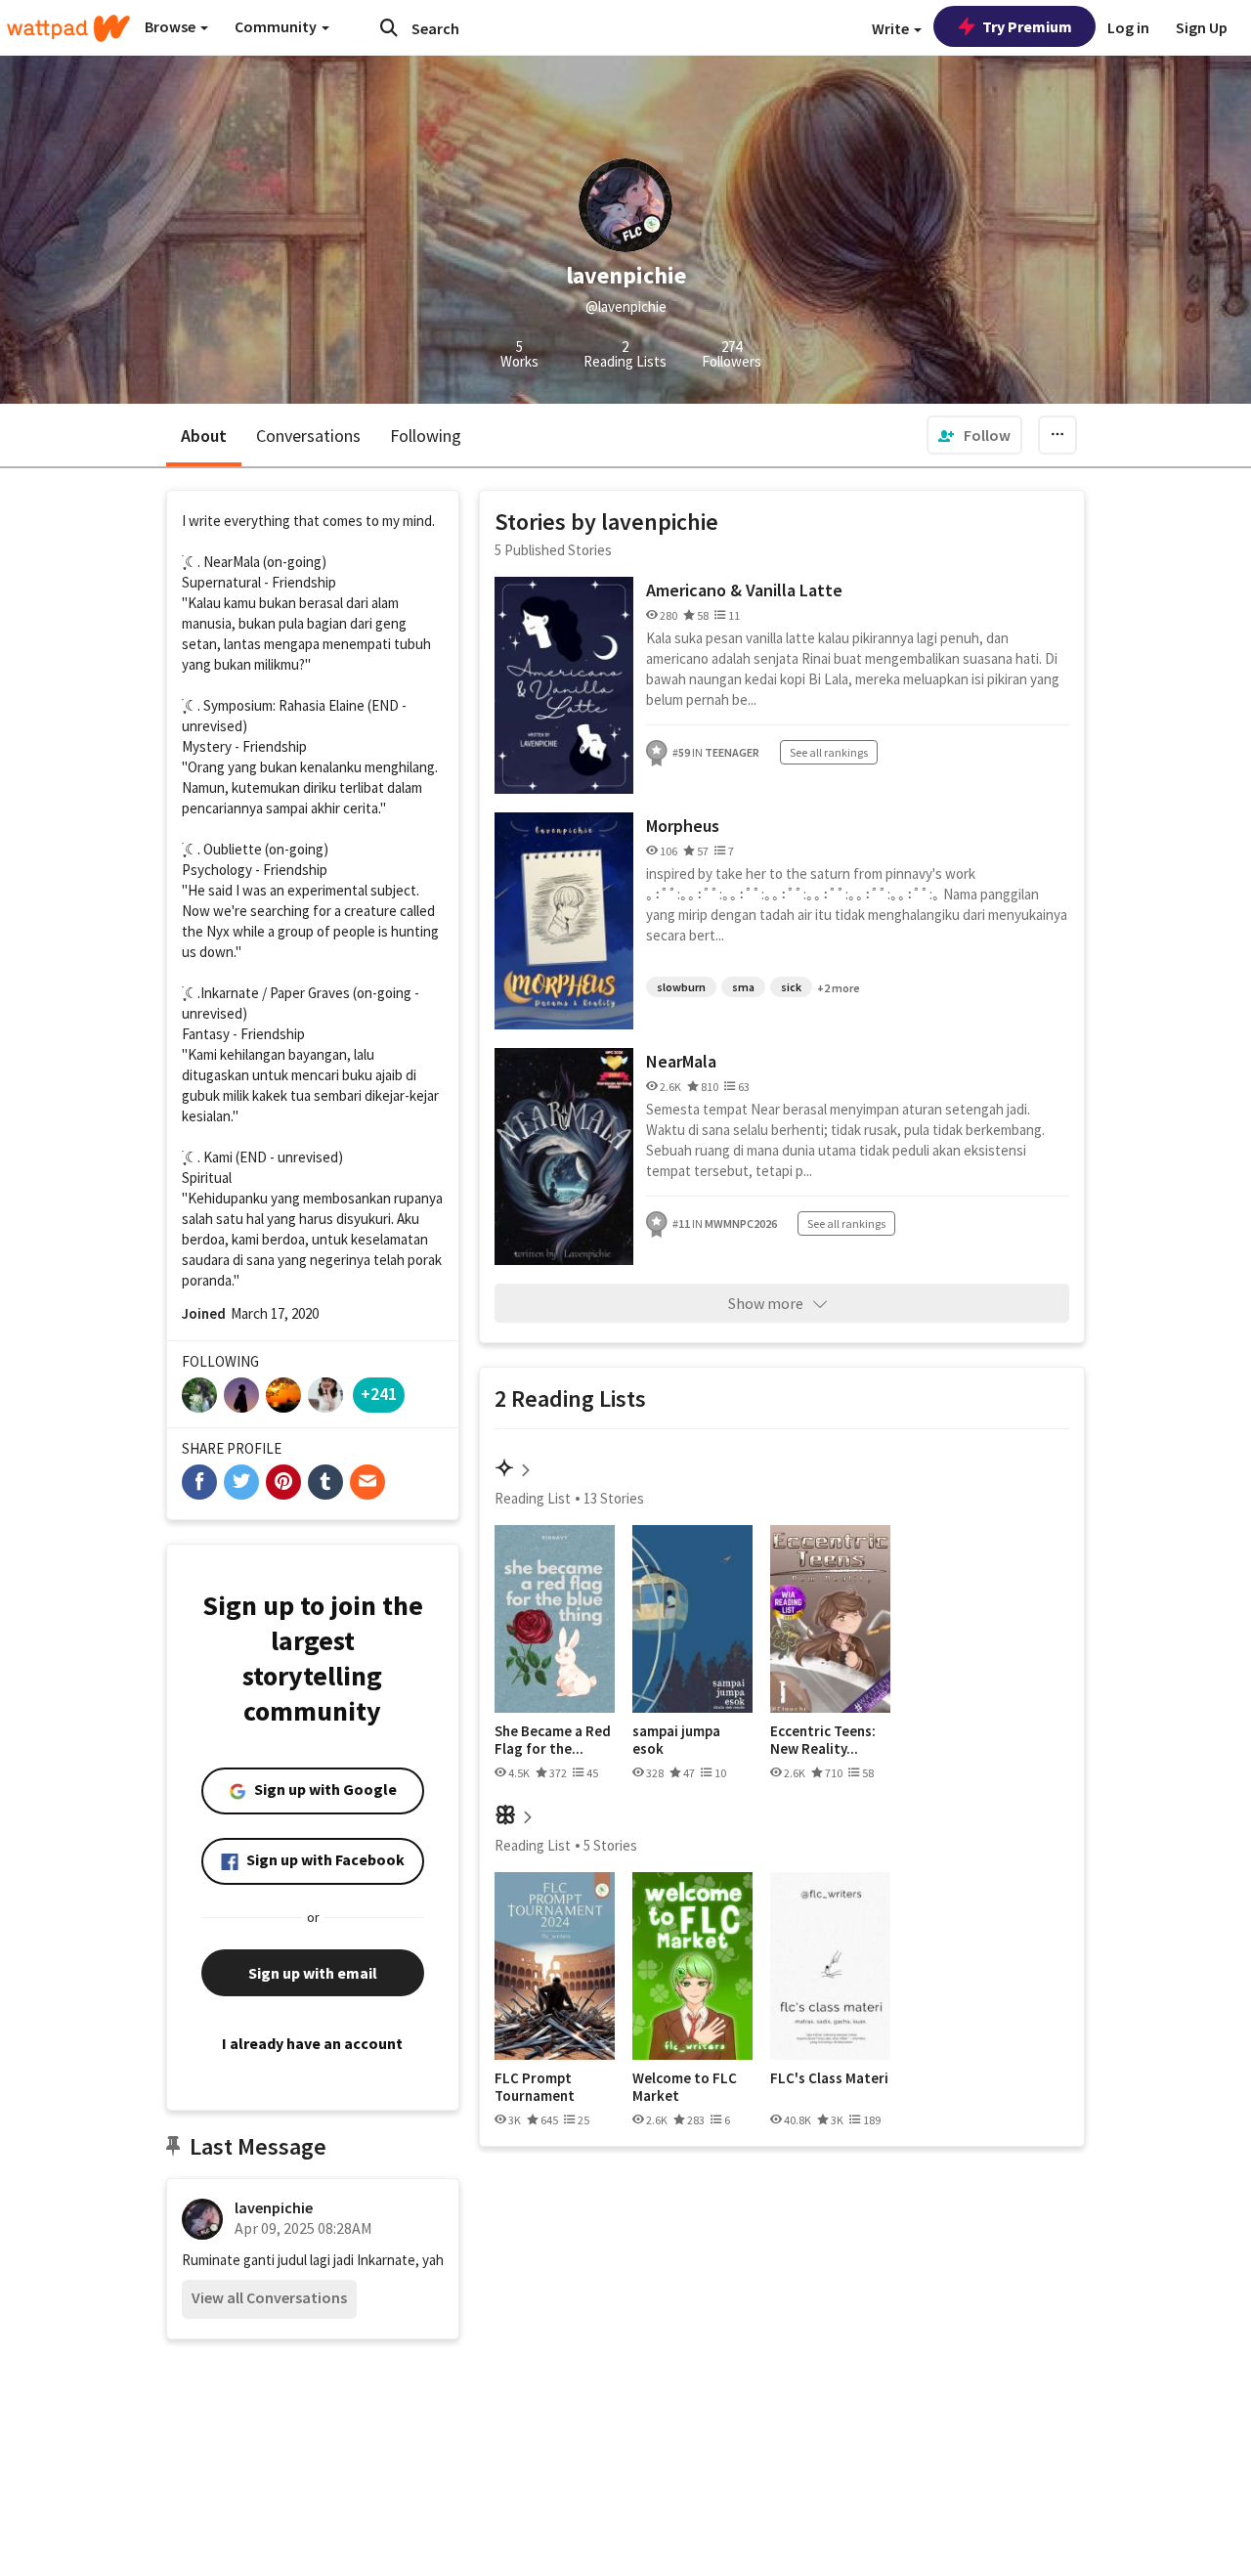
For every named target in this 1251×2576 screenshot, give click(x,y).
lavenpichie (274, 2207)
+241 (379, 1394)
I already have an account (312, 2043)
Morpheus (683, 826)
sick (791, 987)
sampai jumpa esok (676, 1740)
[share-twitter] (241, 1482)
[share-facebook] (199, 1482)
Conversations (308, 436)
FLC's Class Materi (829, 2078)
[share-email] (367, 1482)
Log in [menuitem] (1128, 27)
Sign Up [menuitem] (1202, 27)
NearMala (681, 1061)
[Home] (68, 28)
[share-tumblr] (325, 1482)
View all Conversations (269, 2297)
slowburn (681, 987)
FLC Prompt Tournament (535, 2087)
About (204, 436)
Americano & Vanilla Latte (744, 590)
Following (426, 436)
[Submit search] (389, 27)
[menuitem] (974, 435)
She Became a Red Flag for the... (553, 1740)
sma (743, 987)
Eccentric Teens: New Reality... (823, 1740)
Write (892, 28)
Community (277, 26)
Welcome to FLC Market (685, 2087)
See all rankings (829, 752)
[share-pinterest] (283, 1482)
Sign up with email (313, 1973)
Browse (172, 26)
